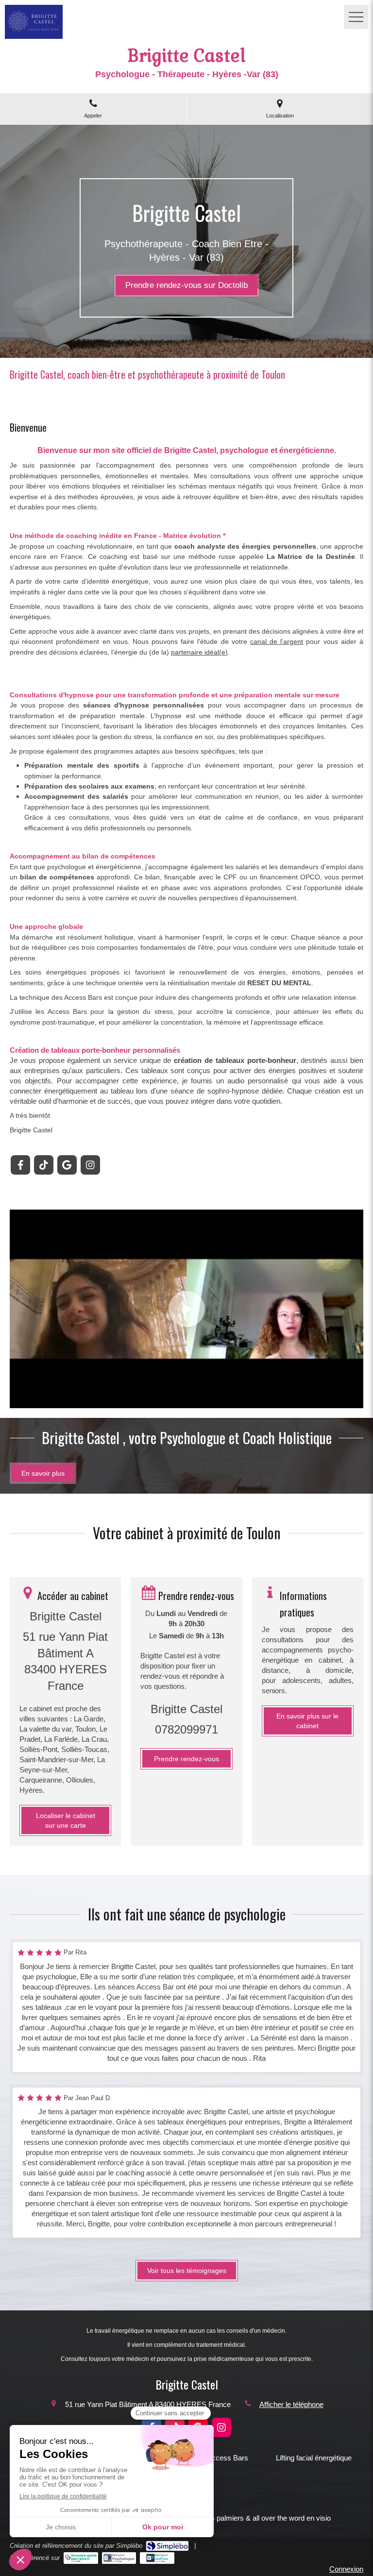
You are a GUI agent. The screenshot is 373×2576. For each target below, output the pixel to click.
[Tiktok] (44, 1165)
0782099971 (186, 1729)
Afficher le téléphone (291, 2404)
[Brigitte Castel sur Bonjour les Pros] (157, 2558)
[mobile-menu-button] (356, 17)
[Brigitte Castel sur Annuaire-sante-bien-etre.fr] (81, 2558)
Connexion (346, 2569)
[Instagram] (90, 1165)
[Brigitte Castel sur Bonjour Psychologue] (119, 2558)
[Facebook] (20, 1165)
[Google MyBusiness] (67, 1165)
